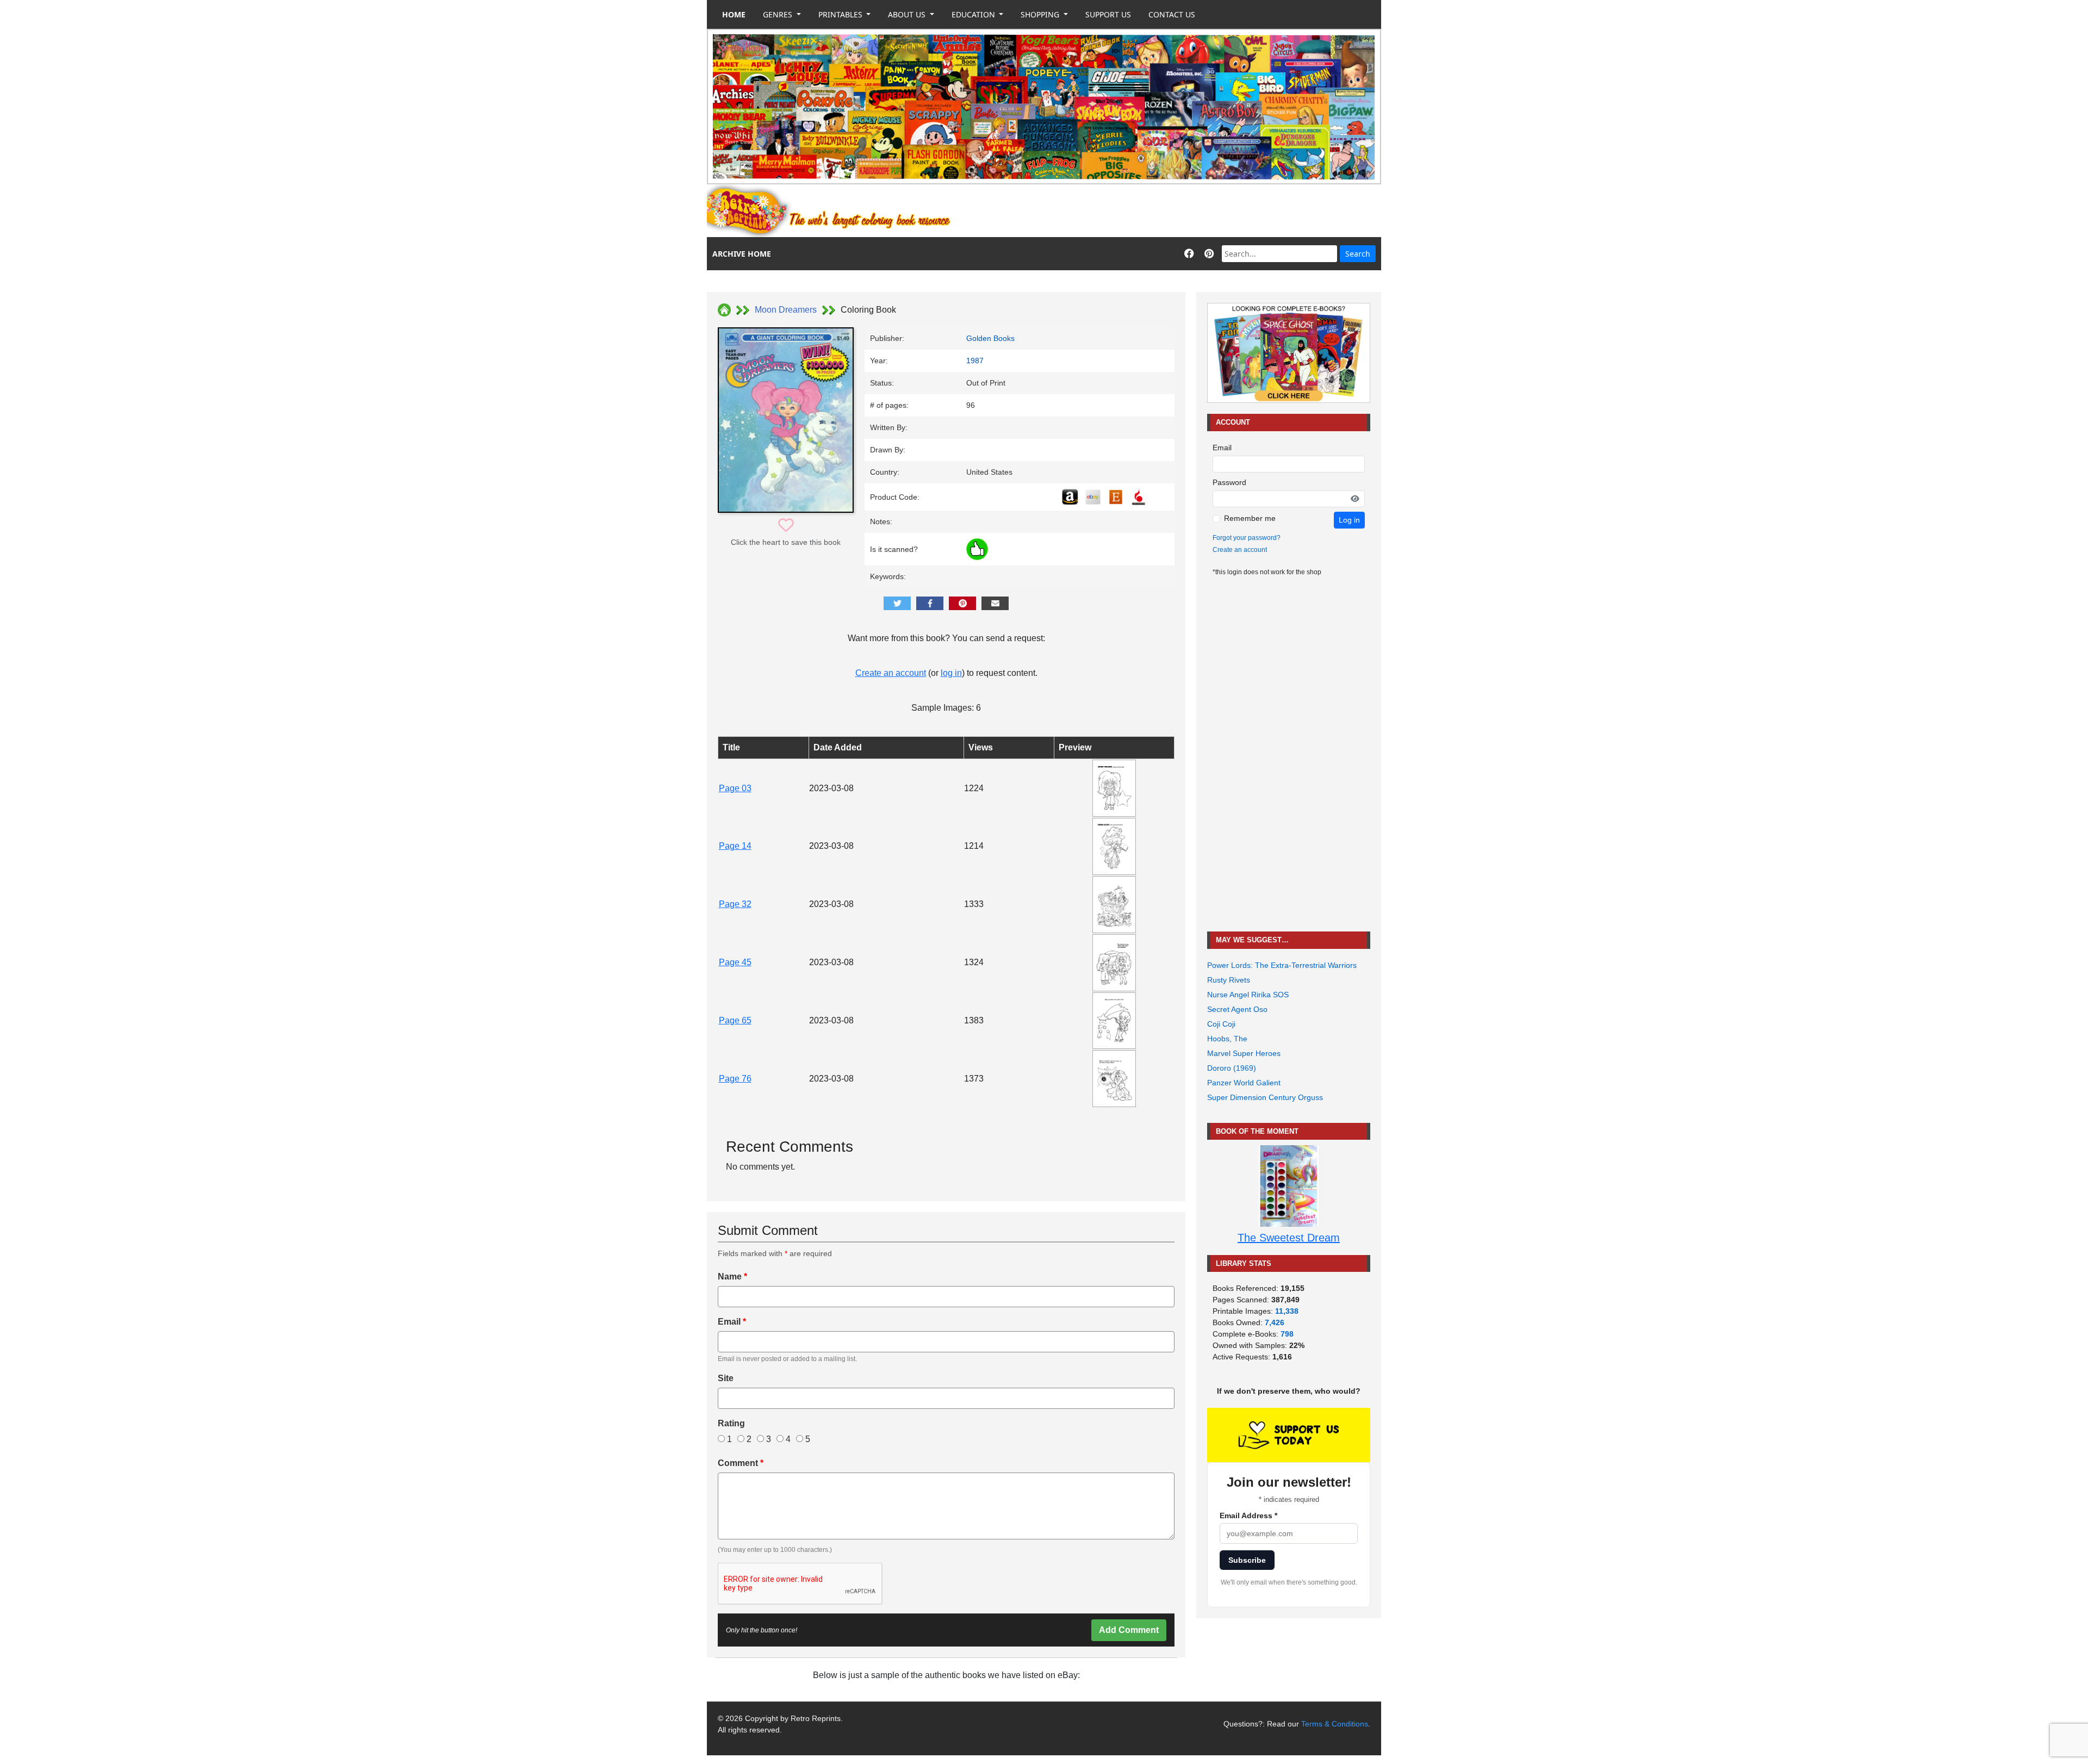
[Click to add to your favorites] (786, 526)
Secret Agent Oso (1237, 1009)
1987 (975, 361)
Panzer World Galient (1244, 1083)
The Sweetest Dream (1289, 1238)
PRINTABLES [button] (841, 14)
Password (1229, 482)
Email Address (1248, 1515)
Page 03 (735, 788)
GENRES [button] (779, 14)
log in (951, 673)
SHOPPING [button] (1041, 14)
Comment (741, 1463)
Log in (1349, 520)
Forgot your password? (1247, 538)
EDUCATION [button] (974, 14)
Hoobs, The (1227, 1039)
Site (726, 1378)
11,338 (1287, 1311)
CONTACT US (1172, 14)
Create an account (891, 673)
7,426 (1275, 1322)
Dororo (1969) (1232, 1068)
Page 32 (735, 904)
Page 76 (735, 1079)
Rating (731, 1423)
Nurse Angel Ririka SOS (1248, 995)
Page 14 (735, 846)
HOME (734, 14)
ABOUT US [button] (908, 14)
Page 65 (735, 1020)
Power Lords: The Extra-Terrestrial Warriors (1282, 965)
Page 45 (735, 962)
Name (732, 1277)
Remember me (1250, 518)
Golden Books (990, 338)
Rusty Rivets (1229, 980)
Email (732, 1322)
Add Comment (1129, 1630)
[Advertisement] (1183, 211)
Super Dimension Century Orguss (1265, 1097)
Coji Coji (1221, 1024)
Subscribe (1247, 1560)
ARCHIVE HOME (742, 254)
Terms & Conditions (1335, 1724)
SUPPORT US (1108, 14)
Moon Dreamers (786, 310)
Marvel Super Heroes (1244, 1053)
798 (1287, 1334)
